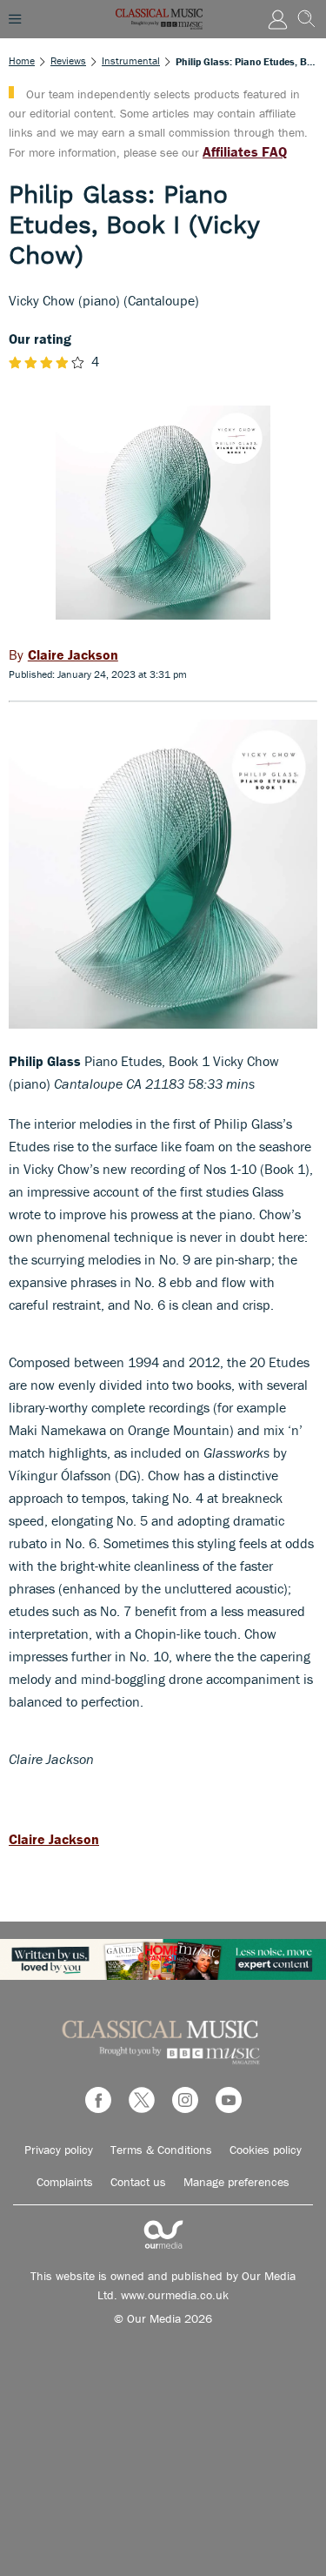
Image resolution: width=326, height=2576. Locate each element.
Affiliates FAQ (245, 151)
